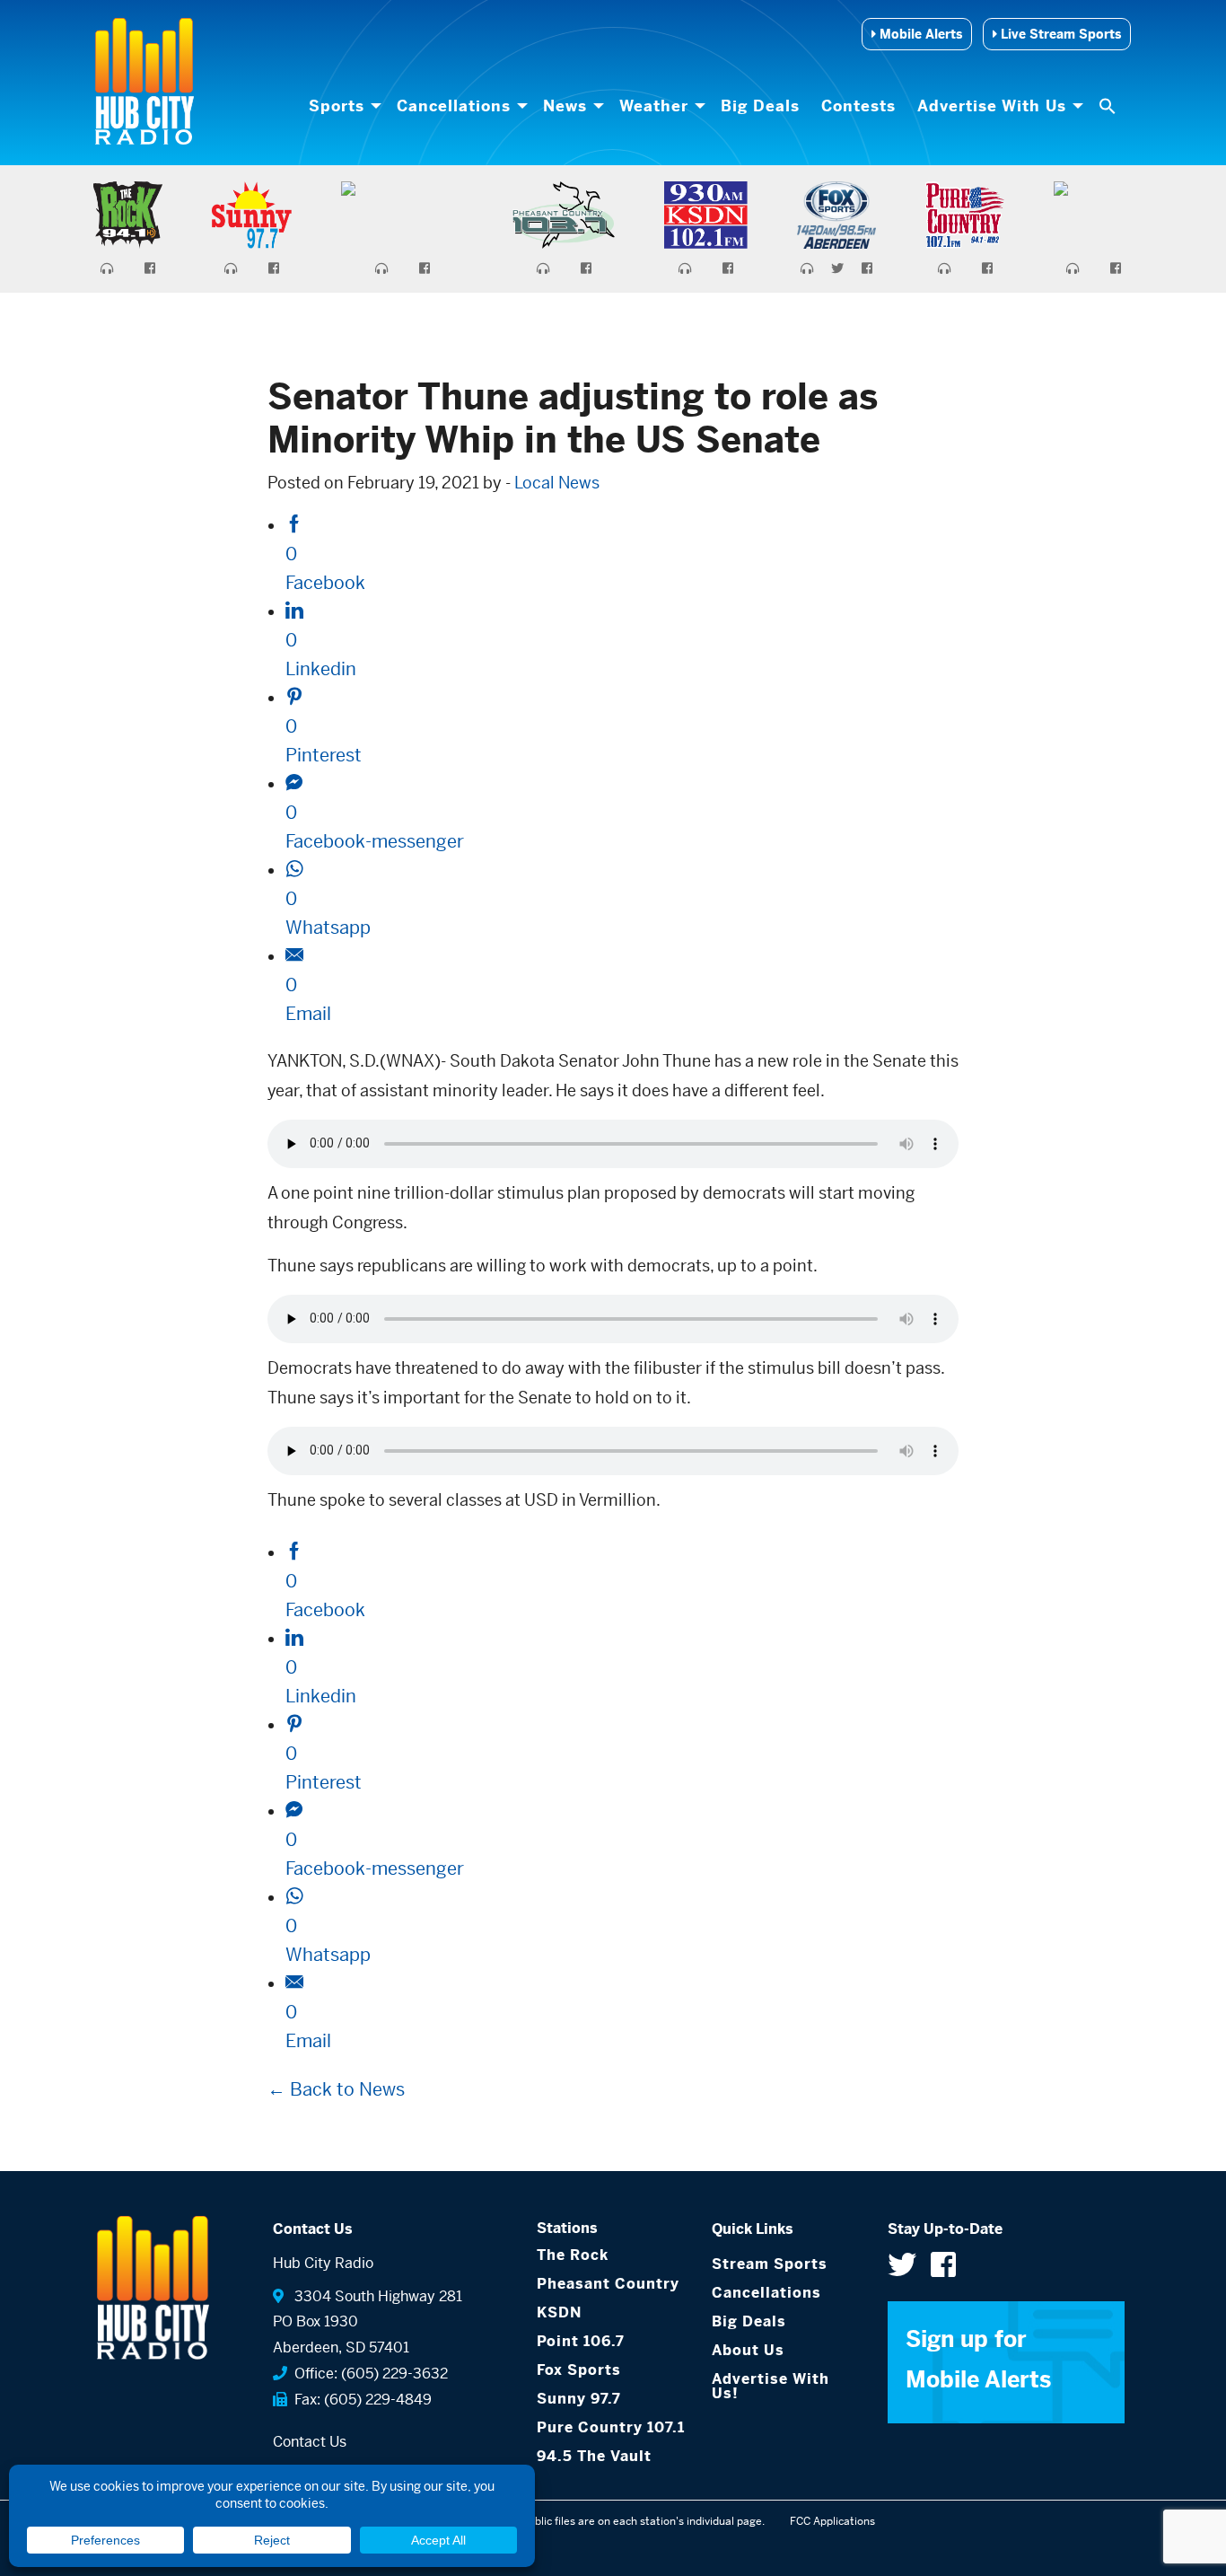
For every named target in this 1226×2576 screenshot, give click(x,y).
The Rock (573, 2255)
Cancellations (454, 106)
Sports (337, 106)
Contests (858, 106)
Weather (654, 106)
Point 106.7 (581, 2341)
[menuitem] (342, 106)
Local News (557, 483)
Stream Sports (770, 2264)
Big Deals (760, 106)
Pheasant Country (608, 2284)
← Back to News (336, 2090)
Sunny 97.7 (579, 2399)
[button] (1109, 106)
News (565, 106)
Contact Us (310, 2442)
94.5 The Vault (594, 2456)
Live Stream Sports (1059, 34)
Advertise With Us (992, 106)
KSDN (559, 2312)
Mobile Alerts (919, 34)
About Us (748, 2350)
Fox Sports (579, 2370)
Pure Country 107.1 (611, 2427)
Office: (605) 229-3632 (368, 2374)
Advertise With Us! (771, 2386)
